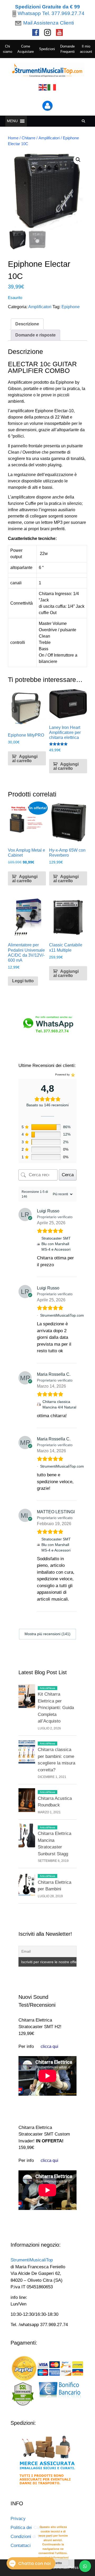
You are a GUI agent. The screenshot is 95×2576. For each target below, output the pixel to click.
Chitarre (28, 138)
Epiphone (71, 307)
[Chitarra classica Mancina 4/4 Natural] (39, 1405)
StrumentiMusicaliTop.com (62, 1315)
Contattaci (21, 2546)
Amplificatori (49, 138)
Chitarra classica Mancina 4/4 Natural (59, 1404)
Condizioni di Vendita (31, 2537)
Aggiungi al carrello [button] (25, 759)
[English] (43, 87)
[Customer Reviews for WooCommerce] (72, 1075)
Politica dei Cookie (29, 2528)
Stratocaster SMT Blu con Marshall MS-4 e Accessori (56, 1244)
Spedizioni (47, 49)
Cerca (68, 1175)
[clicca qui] (49, 2046)
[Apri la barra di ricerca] (84, 121)
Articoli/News (47, 1688)
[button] (78, 160)
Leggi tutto (23, 981)
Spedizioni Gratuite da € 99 (47, 7)
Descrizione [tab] (27, 324)
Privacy (18, 2519)
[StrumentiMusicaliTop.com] (38, 1315)
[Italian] (52, 87)
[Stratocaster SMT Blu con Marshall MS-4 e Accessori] (38, 1244)
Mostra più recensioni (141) (47, 1634)
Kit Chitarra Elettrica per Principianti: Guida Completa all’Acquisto (56, 1708)
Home (13, 138)
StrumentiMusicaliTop (32, 2260)
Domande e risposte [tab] (35, 335)
